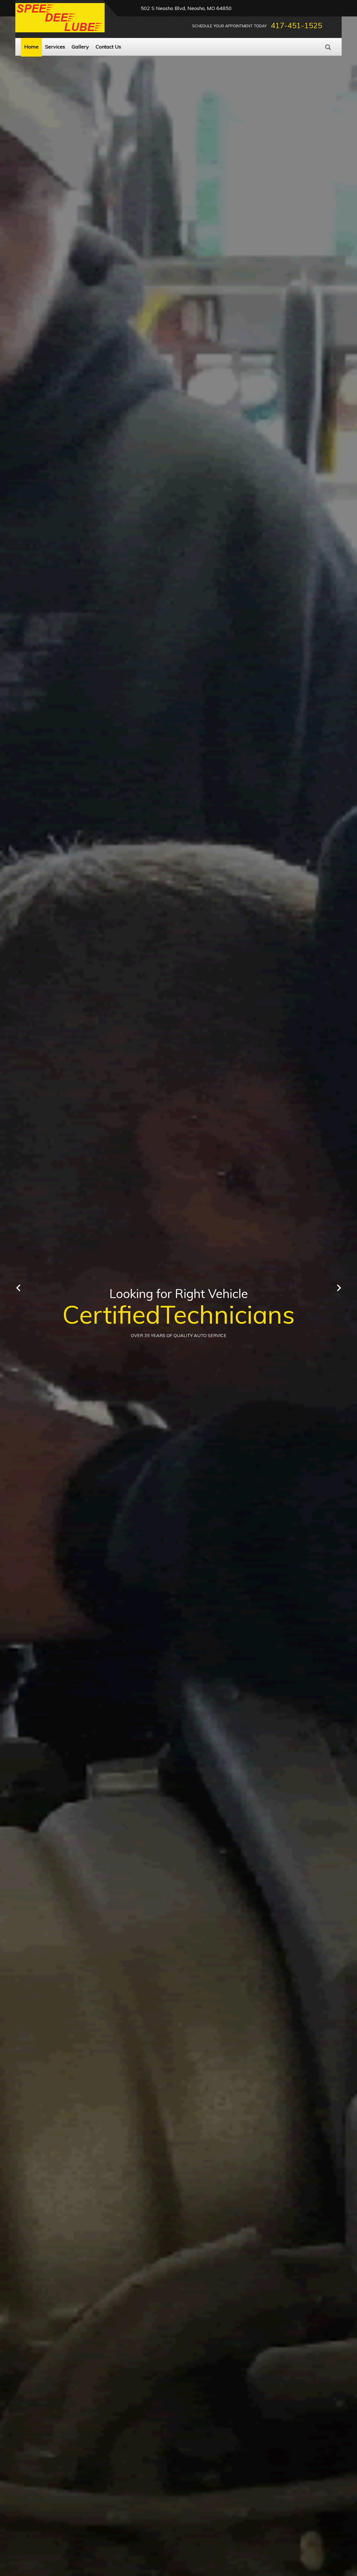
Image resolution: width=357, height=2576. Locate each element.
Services (55, 47)
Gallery (80, 47)
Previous (18, 1288)
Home (31, 47)
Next (339, 1288)
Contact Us (108, 47)
